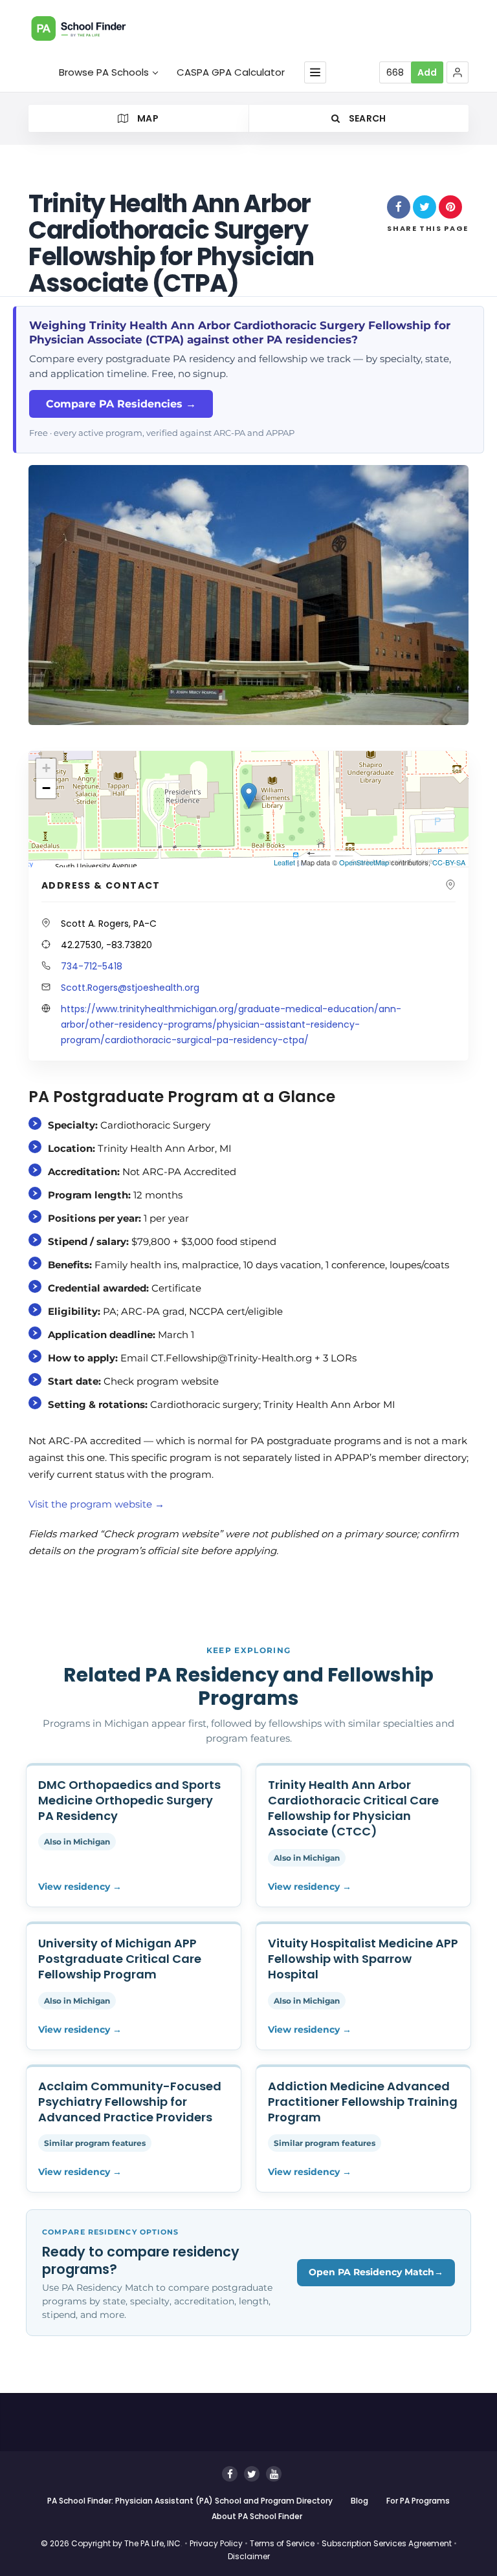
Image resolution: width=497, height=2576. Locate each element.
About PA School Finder (257, 2516)
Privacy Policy (216, 2543)
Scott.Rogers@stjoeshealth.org (130, 988)
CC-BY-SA (449, 862)
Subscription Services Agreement (387, 2543)
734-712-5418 (92, 966)
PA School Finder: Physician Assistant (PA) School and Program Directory (190, 2501)
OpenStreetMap (364, 862)
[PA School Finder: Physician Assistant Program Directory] (93, 28)
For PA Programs (418, 2501)
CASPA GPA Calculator (231, 72)
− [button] (46, 788)
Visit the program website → (96, 1504)
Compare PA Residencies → (121, 404)
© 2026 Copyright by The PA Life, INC (111, 2543)
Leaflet (284, 862)
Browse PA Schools (104, 72)
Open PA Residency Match (376, 2272)
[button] (458, 72)
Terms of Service (282, 2543)
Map (147, 118)
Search (366, 118)
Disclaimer (249, 2556)
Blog (359, 2501)
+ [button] (46, 768)
